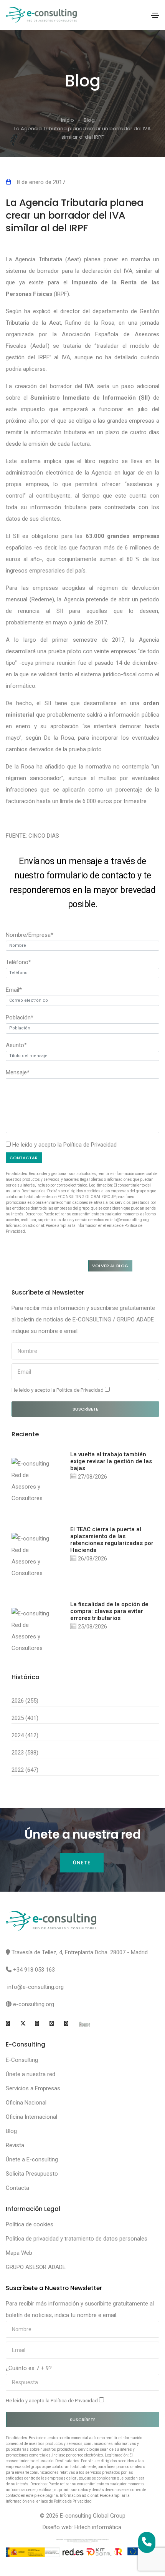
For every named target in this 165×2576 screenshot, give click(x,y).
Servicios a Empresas (33, 2088)
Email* (14, 990)
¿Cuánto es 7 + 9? (29, 2368)
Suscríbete (85, 1409)
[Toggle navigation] (155, 15)
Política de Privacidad (90, 1145)
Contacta (17, 2188)
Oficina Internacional (31, 2117)
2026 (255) (25, 1701)
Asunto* (16, 1045)
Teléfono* (18, 962)
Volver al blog (110, 1266)
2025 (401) (25, 1718)
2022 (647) (25, 1770)
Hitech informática (98, 2527)
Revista (15, 2145)
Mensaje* (18, 1072)
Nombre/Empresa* (30, 935)
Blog (89, 120)
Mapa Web (19, 2253)
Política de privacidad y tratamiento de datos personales (77, 2239)
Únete (82, 1863)
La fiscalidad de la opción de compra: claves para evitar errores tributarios (109, 1611)
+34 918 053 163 (34, 1970)
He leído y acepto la (58, 1390)
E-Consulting (22, 2060)
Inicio (68, 120)
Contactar (24, 1158)
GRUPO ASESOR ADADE (36, 2267)
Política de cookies (30, 2224)
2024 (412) (25, 1735)
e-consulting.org (34, 2004)
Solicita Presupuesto (32, 2174)
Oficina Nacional (26, 2103)
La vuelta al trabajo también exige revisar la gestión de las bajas (111, 1461)
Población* (20, 1017)
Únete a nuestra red (31, 2074)
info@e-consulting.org (35, 1987)
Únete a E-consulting (32, 2159)
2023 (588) (25, 1753)
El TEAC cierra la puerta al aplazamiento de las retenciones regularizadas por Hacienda (112, 1540)
